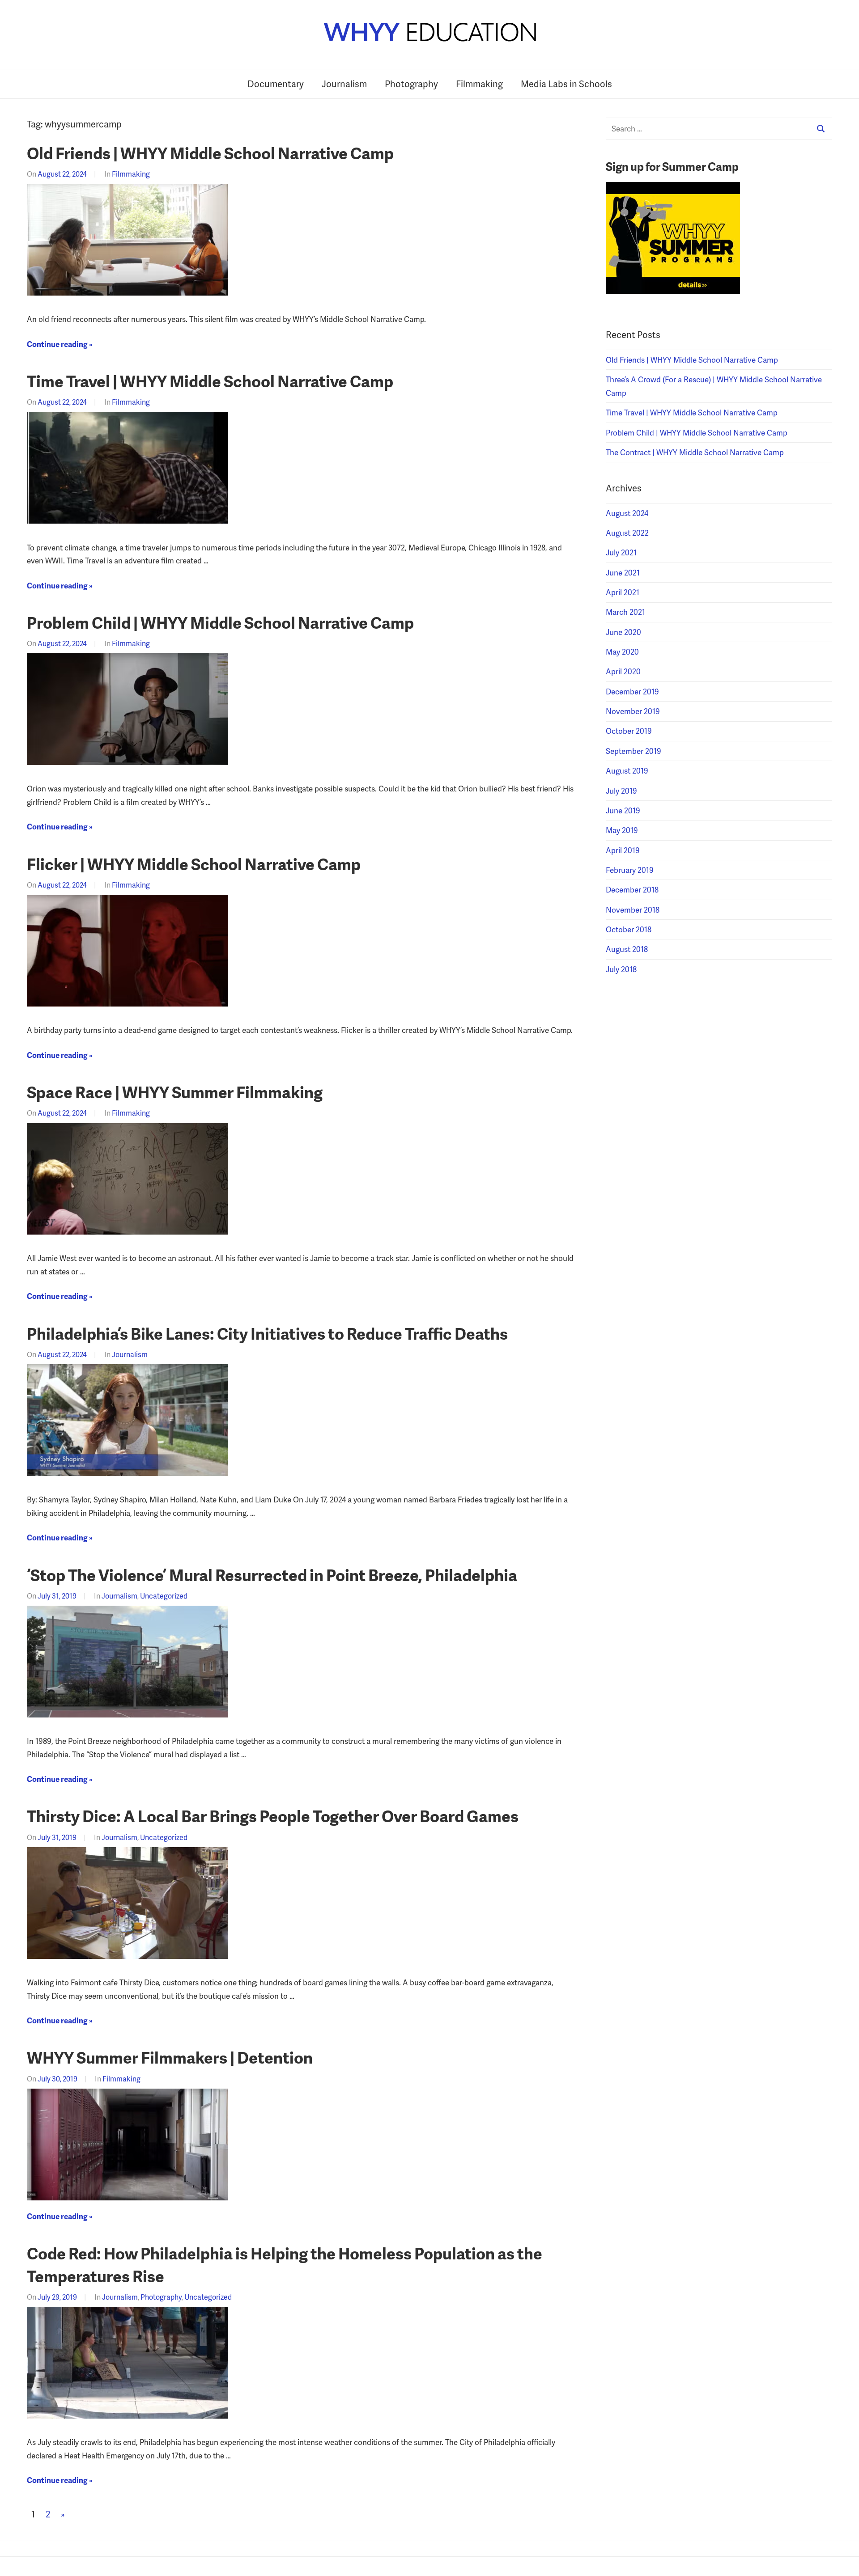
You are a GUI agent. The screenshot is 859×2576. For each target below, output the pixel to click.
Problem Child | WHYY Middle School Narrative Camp (220, 622)
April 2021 (623, 592)
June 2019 (623, 810)
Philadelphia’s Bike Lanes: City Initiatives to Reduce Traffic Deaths (267, 1333)
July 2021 (621, 552)
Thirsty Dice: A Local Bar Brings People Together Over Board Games (273, 1816)
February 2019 (630, 870)
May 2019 (622, 830)
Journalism (344, 84)
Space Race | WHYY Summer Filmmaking (175, 1092)
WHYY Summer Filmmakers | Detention (170, 2057)
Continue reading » (60, 344)
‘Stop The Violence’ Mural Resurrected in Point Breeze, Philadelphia (272, 1575)
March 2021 (625, 612)
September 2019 (634, 751)
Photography (411, 84)
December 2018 (632, 889)
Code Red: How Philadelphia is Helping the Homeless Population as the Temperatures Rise (285, 2264)
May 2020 (622, 651)
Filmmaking (479, 84)
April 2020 (623, 671)
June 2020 (623, 632)
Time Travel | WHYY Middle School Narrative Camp (210, 381)
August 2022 (627, 533)
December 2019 (632, 691)
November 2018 (633, 909)
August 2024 (627, 513)
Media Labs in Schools (566, 84)
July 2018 (621, 969)
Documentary (276, 84)
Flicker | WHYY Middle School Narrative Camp (194, 864)
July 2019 (621, 791)
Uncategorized (164, 1596)
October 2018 (629, 929)
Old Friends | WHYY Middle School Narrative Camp (210, 153)
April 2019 (623, 850)
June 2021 (623, 572)
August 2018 (627, 949)
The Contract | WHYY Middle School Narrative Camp (695, 452)
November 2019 (633, 711)
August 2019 (627, 770)
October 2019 (629, 731)
